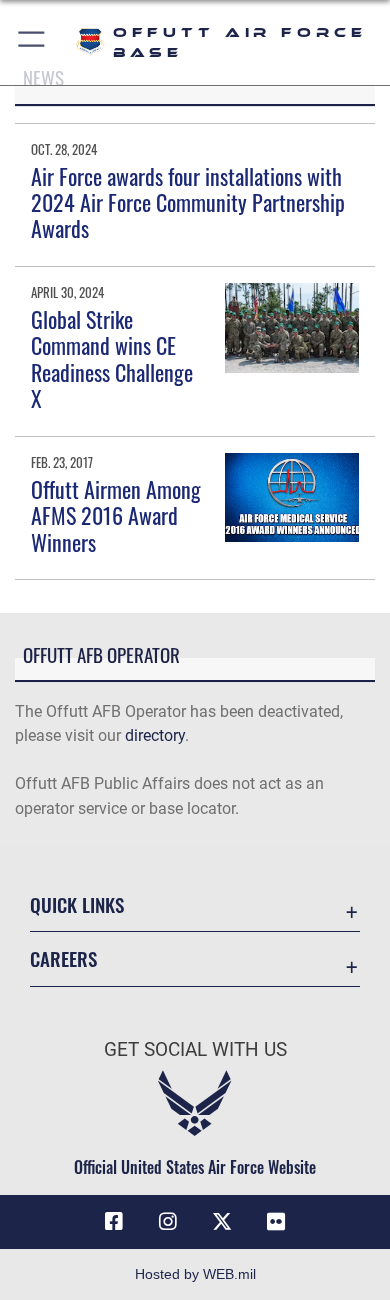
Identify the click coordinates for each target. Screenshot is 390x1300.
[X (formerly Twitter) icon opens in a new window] (222, 1222)
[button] (32, 42)
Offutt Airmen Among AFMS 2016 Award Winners (116, 515)
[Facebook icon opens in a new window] (114, 1222)
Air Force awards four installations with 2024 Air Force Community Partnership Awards (188, 202)
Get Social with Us (195, 1049)
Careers (63, 958)
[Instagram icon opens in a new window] (168, 1222)
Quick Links (77, 904)
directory (155, 735)
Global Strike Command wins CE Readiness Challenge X (112, 358)
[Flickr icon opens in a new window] (276, 1222)
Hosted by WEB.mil (195, 1274)
